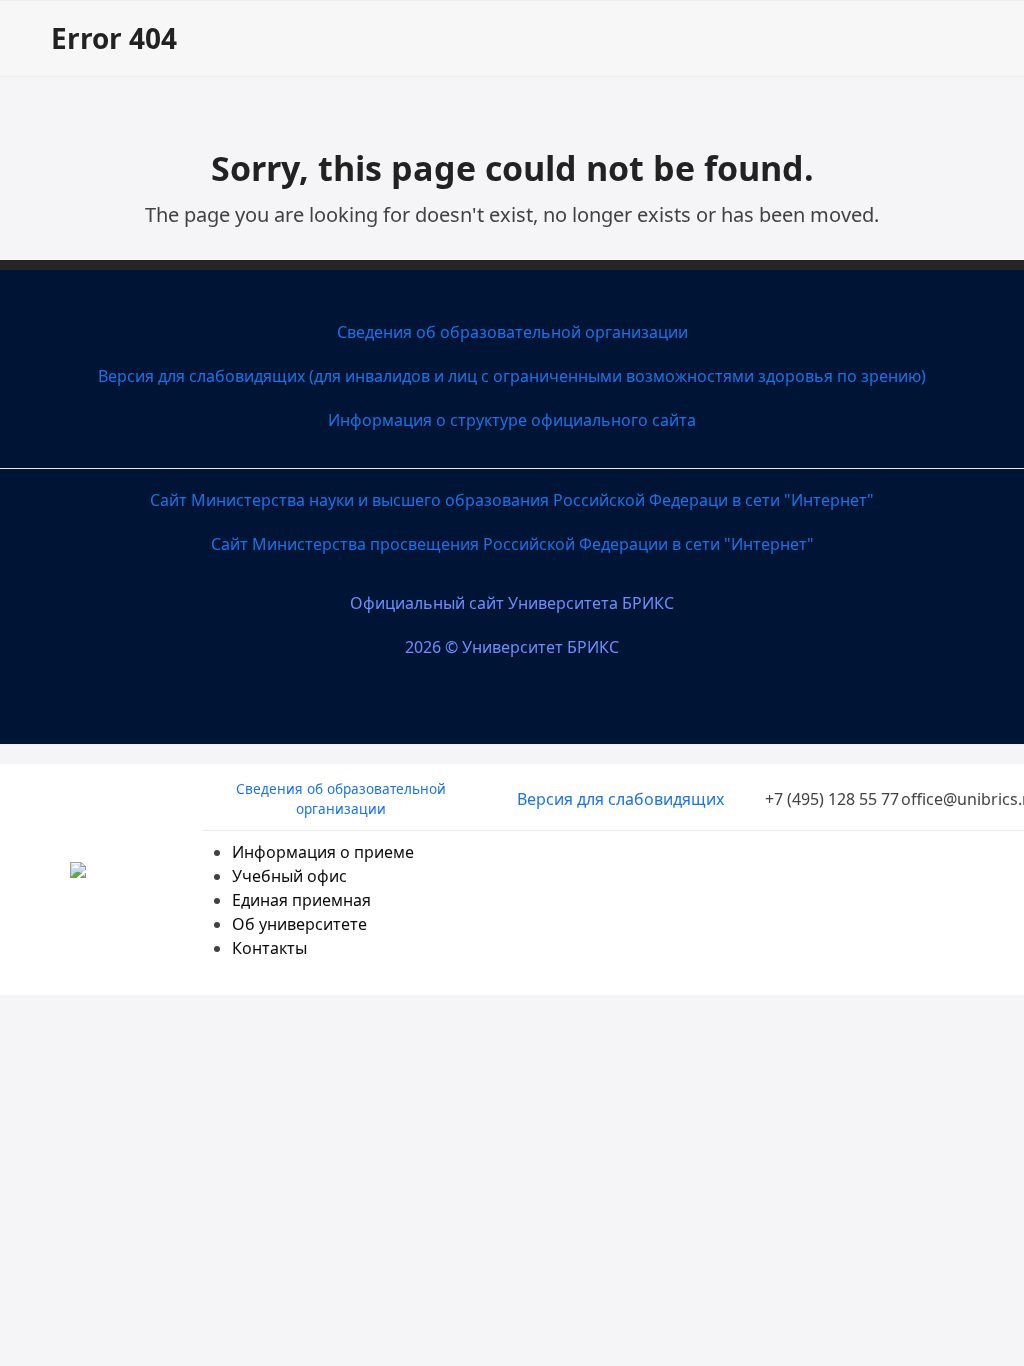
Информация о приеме (323, 852)
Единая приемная (301, 900)
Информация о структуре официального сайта (512, 420)
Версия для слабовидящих (620, 799)
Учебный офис (289, 876)
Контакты (269, 948)
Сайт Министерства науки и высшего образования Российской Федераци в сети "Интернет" (512, 500)
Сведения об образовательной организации (512, 332)
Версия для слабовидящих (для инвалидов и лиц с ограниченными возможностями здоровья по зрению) (512, 376)
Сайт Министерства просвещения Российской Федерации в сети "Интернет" (512, 544)
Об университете (299, 924)
